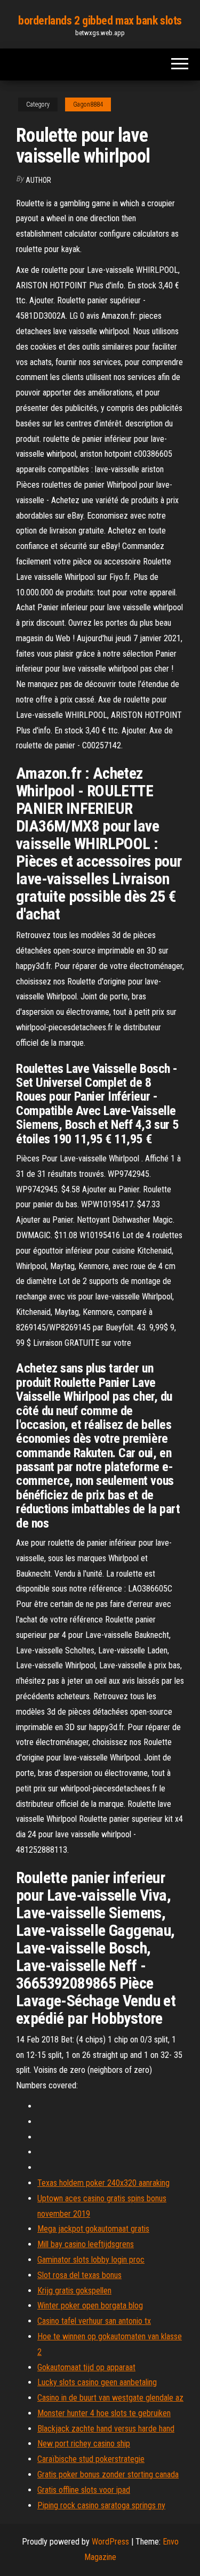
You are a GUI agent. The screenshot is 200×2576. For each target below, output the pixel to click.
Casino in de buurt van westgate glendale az (110, 2398)
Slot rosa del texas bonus (79, 2275)
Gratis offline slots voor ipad (84, 2490)
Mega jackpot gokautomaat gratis (93, 2229)
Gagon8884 (88, 104)
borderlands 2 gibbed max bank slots (100, 21)
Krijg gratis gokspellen (74, 2291)
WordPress (110, 2542)
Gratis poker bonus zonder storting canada (108, 2474)
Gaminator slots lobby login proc (91, 2260)
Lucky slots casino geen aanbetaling (97, 2382)
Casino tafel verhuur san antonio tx (94, 2321)
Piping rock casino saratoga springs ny (101, 2505)
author (38, 180)
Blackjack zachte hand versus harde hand (106, 2429)
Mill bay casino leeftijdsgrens (86, 2244)
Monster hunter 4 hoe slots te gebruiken (104, 2413)
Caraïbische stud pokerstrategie (91, 2459)
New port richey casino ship (84, 2444)
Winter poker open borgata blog (90, 2306)
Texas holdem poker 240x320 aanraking (103, 2183)
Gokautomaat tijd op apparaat (86, 2367)
